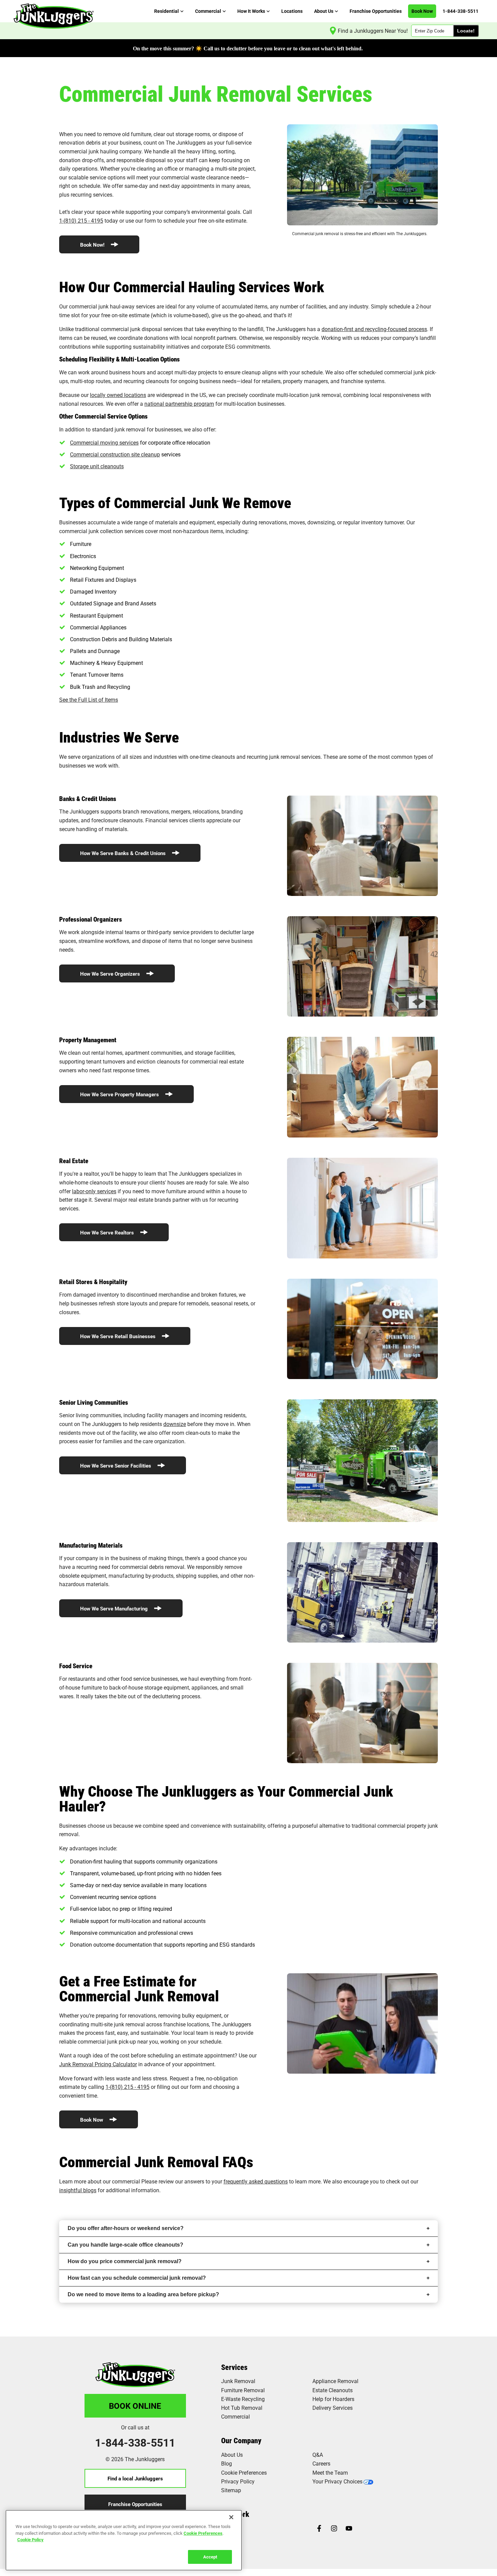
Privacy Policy (238, 2481)
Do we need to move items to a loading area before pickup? (143, 2294)
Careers (321, 2463)
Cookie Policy (30, 2540)
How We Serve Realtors (108, 1232)
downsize (175, 1424)
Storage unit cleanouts (97, 466)
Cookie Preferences (203, 2533)
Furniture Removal (243, 2390)
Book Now (92, 2120)
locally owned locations (118, 395)
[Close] (231, 2517)
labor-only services (94, 1191)
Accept (210, 2556)
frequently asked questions (256, 2181)
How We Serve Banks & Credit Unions (124, 853)
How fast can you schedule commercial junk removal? (137, 2278)
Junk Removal (238, 2381)
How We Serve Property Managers (120, 1094)
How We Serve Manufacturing (115, 1608)
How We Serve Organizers (111, 974)
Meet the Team (330, 2472)
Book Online (135, 2406)
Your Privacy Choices (337, 2481)
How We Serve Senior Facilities (116, 1466)
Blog (227, 2463)
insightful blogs (78, 2190)
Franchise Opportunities (135, 2504)
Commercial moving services (104, 442)
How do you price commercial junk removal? (125, 2261)
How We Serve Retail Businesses (119, 1336)
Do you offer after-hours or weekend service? (126, 2228)
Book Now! (93, 245)
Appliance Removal (335, 2381)
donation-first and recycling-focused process (374, 329)
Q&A (318, 2455)
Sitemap (231, 2490)
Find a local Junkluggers (135, 2478)
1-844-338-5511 (135, 2443)
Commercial (235, 2416)
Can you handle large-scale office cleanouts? (125, 2245)
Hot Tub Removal (242, 2408)
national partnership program (179, 404)
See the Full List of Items (89, 699)
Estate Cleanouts (333, 2390)
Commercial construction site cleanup (115, 454)
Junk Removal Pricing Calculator (98, 2064)
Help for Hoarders (333, 2399)
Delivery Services (333, 2408)
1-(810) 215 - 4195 (81, 220)
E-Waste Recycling (243, 2399)
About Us (232, 2455)
